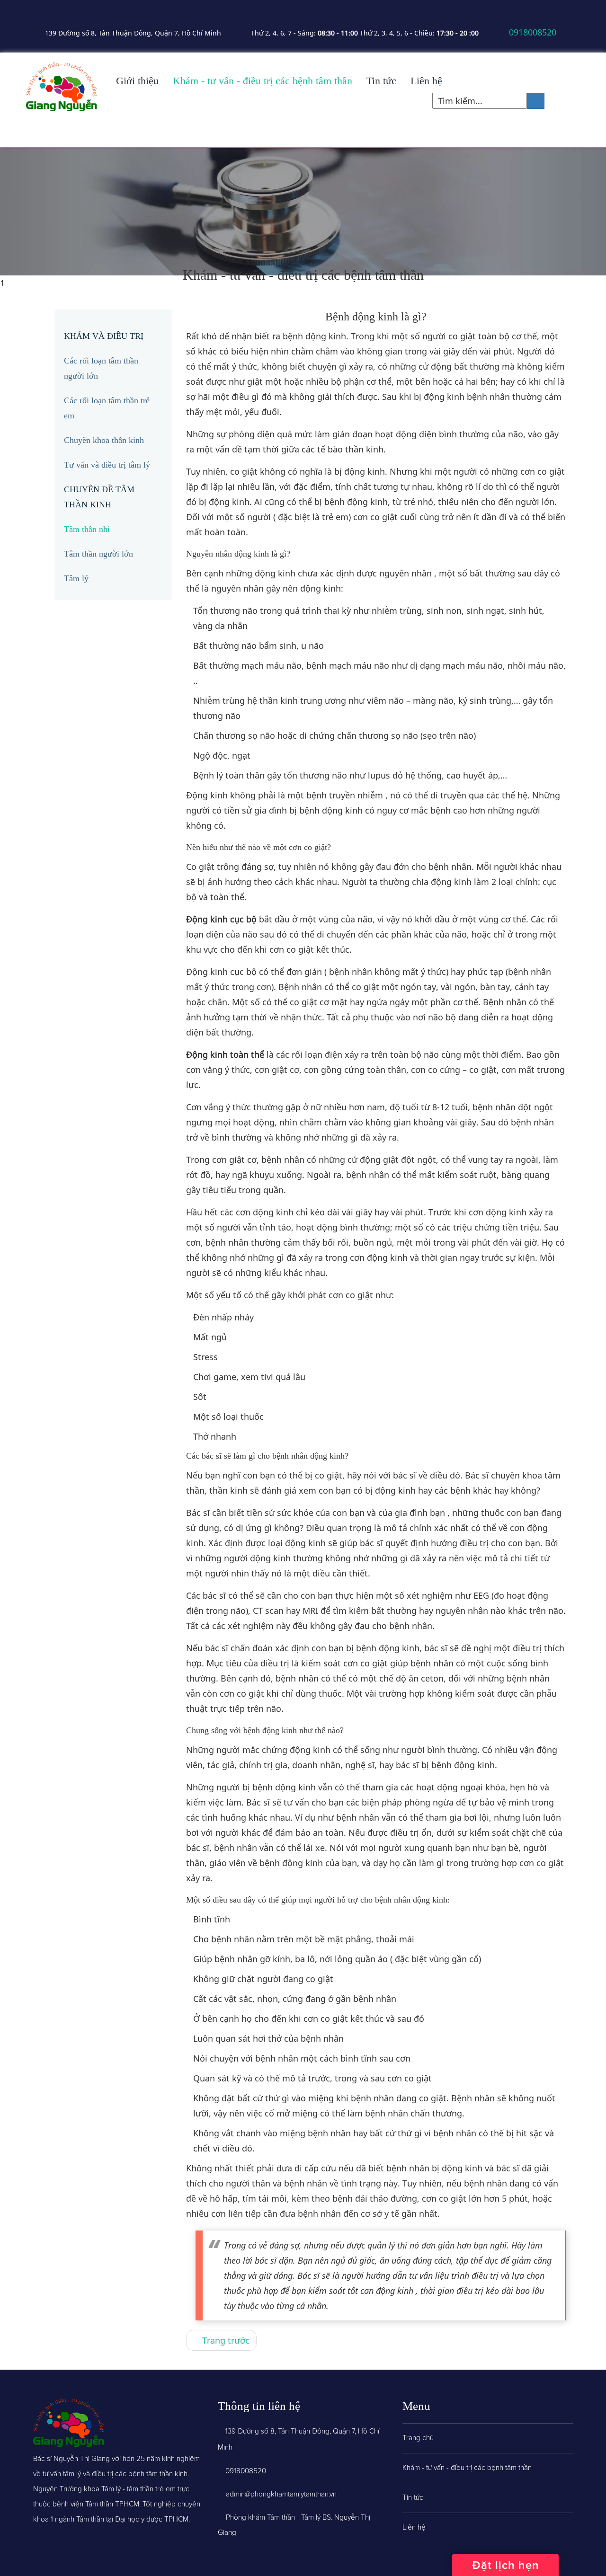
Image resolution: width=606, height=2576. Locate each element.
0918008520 (531, 32)
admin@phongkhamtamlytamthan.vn (281, 2494)
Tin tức (381, 81)
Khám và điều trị (104, 336)
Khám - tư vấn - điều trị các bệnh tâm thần (263, 81)
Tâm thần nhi (87, 529)
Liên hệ (426, 81)
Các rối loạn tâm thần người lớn (101, 368)
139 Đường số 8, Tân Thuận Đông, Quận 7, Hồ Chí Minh (132, 33)
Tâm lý (76, 578)
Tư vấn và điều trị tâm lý (107, 465)
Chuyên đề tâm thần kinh (99, 497)
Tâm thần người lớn (98, 554)
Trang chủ (418, 2438)
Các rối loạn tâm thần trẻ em (107, 408)
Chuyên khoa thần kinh (104, 440)
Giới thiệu (137, 81)
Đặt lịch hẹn (506, 2565)
